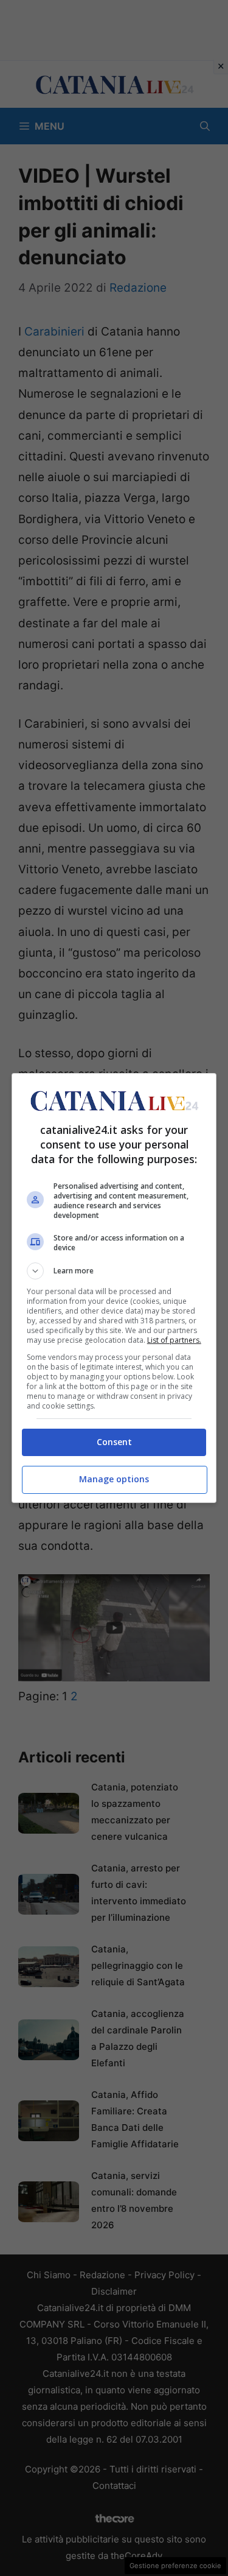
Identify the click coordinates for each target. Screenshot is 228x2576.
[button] (114, 1271)
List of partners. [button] (174, 1340)
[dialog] (114, 1288)
